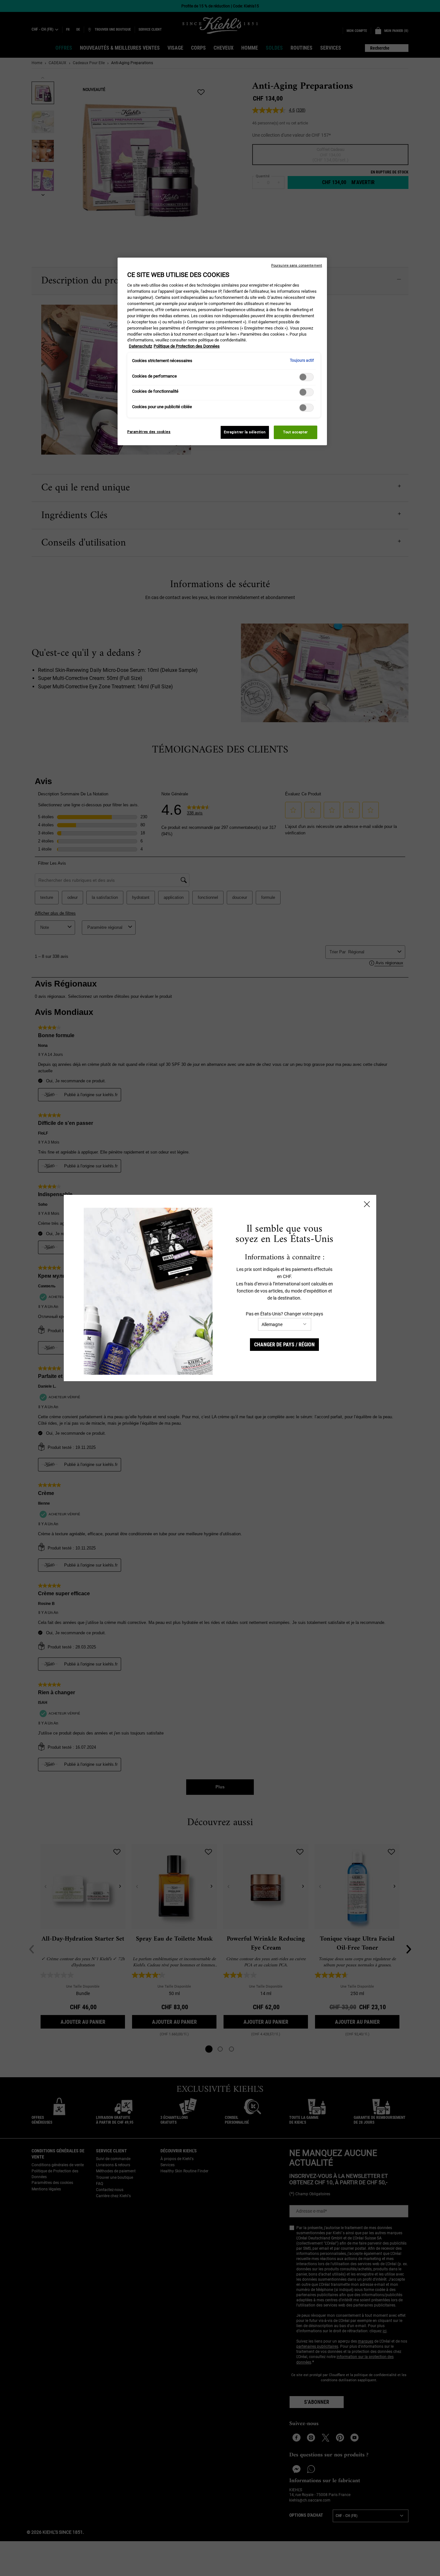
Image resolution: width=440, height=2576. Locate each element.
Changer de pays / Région (284, 1345)
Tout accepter (295, 432)
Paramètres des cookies (149, 432)
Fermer (367, 1204)
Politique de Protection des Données (187, 346)
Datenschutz (140, 346)
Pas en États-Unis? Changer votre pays (284, 1314)
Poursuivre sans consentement (297, 265)
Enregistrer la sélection (245, 432)
